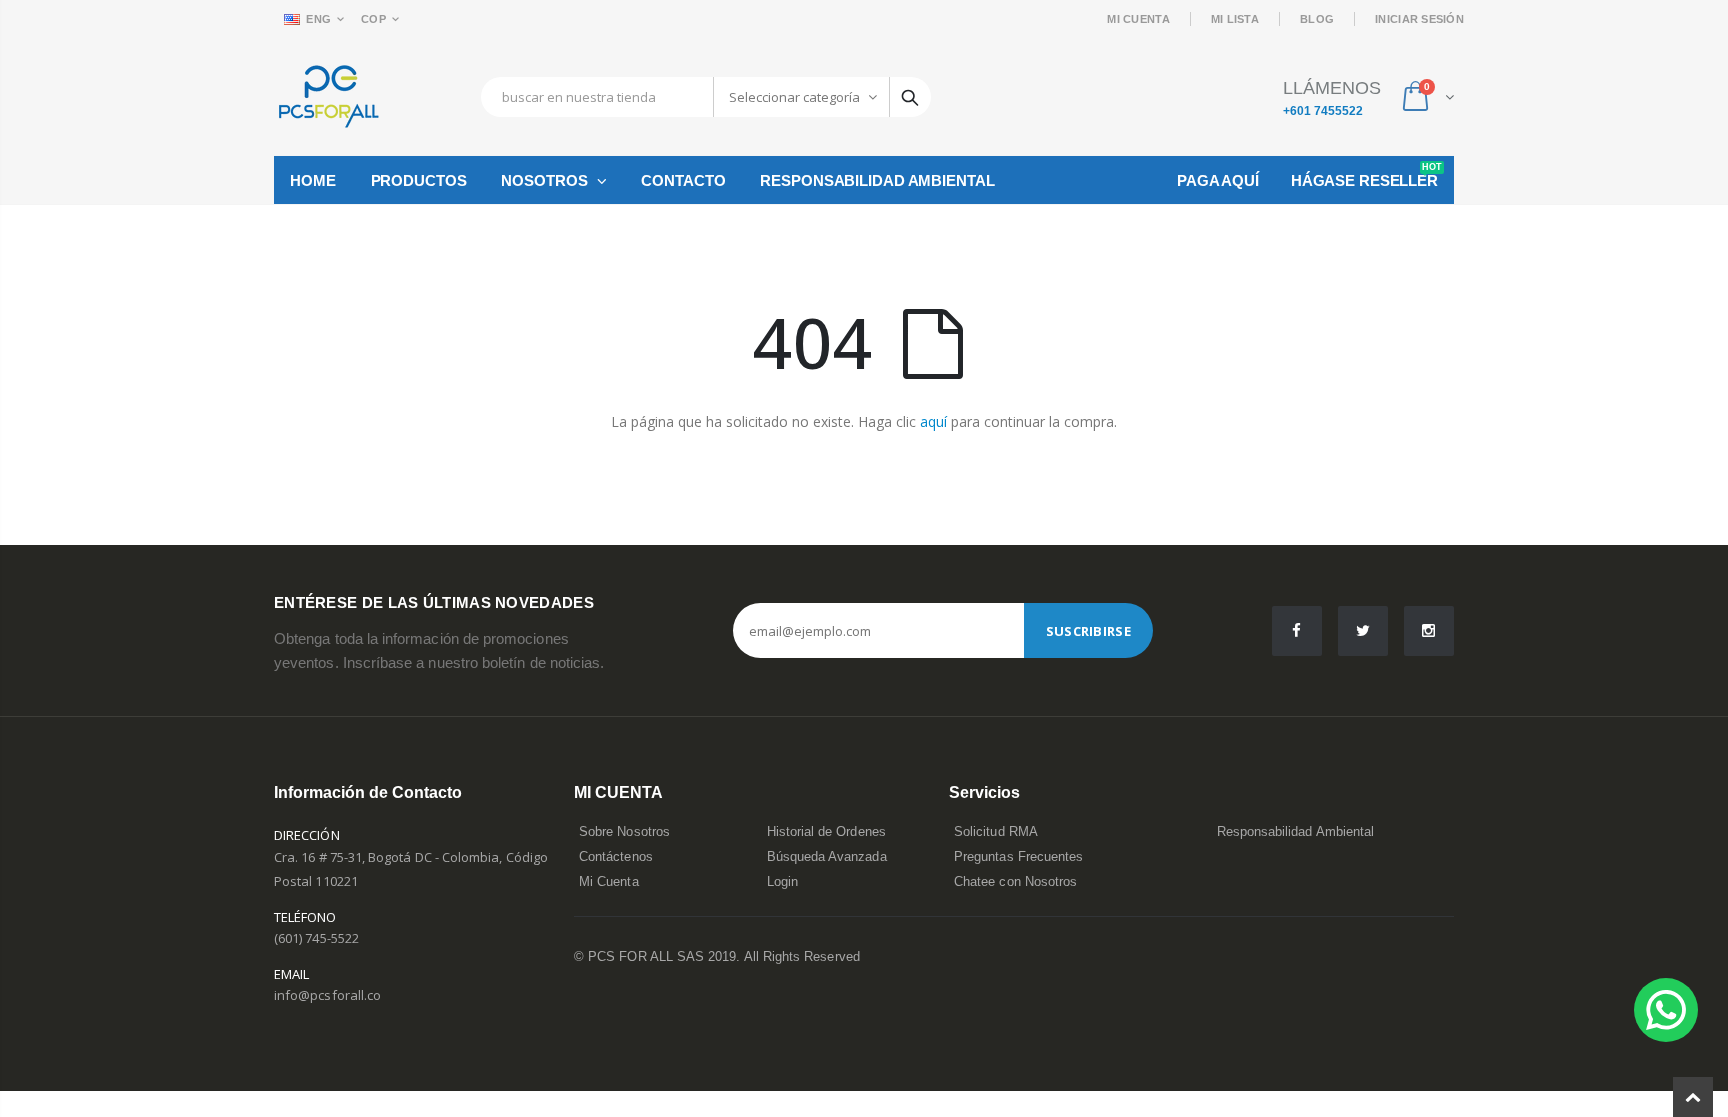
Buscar (910, 97)
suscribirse (1088, 631)
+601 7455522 (1323, 111)
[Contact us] (1666, 1010)
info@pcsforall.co (327, 995)
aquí (933, 421)
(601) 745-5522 (316, 938)
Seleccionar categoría (794, 97)
